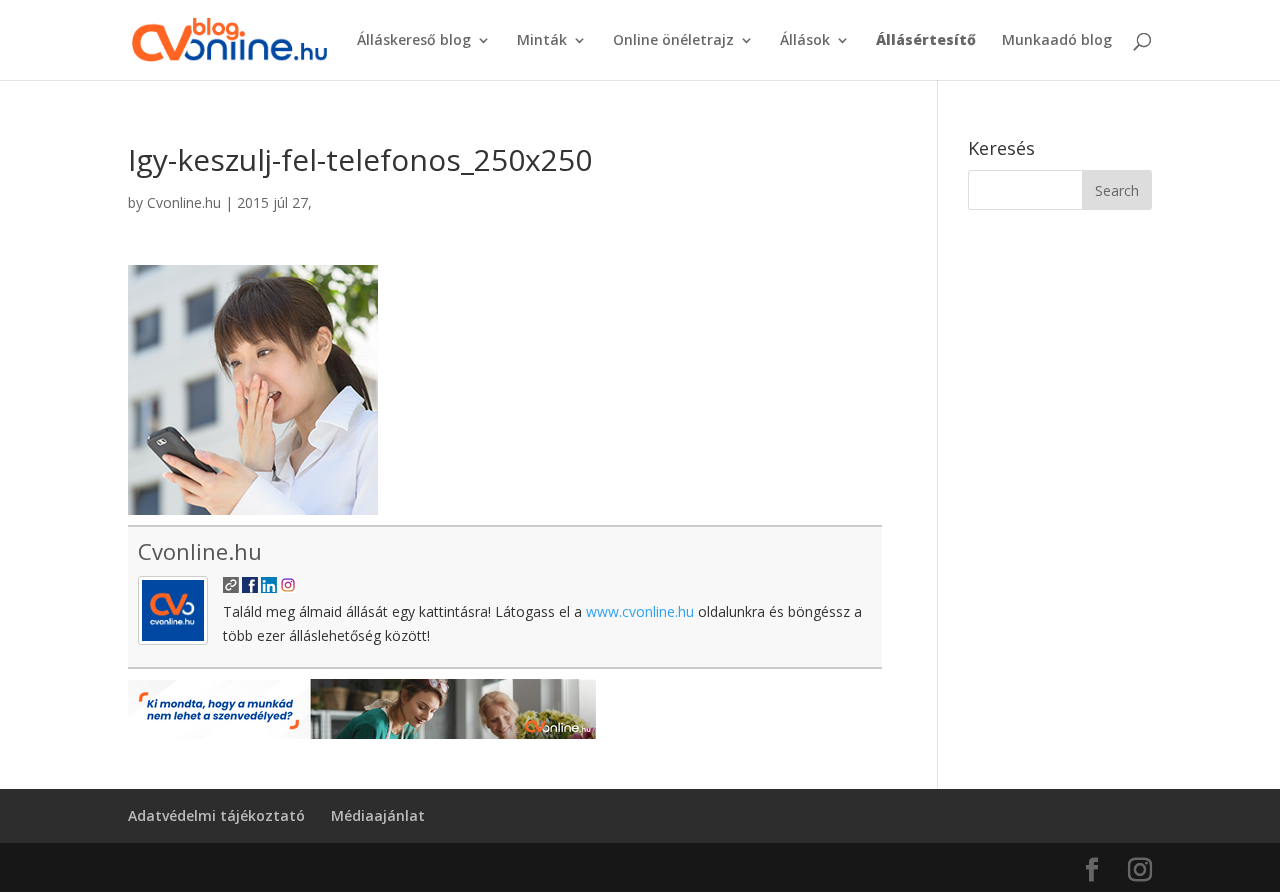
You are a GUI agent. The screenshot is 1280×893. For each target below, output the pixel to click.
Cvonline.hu (184, 202)
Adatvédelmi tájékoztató (216, 815)
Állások (805, 41)
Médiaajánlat (378, 815)
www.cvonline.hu (640, 611)
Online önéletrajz (673, 41)
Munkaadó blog (1057, 41)
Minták (542, 41)
